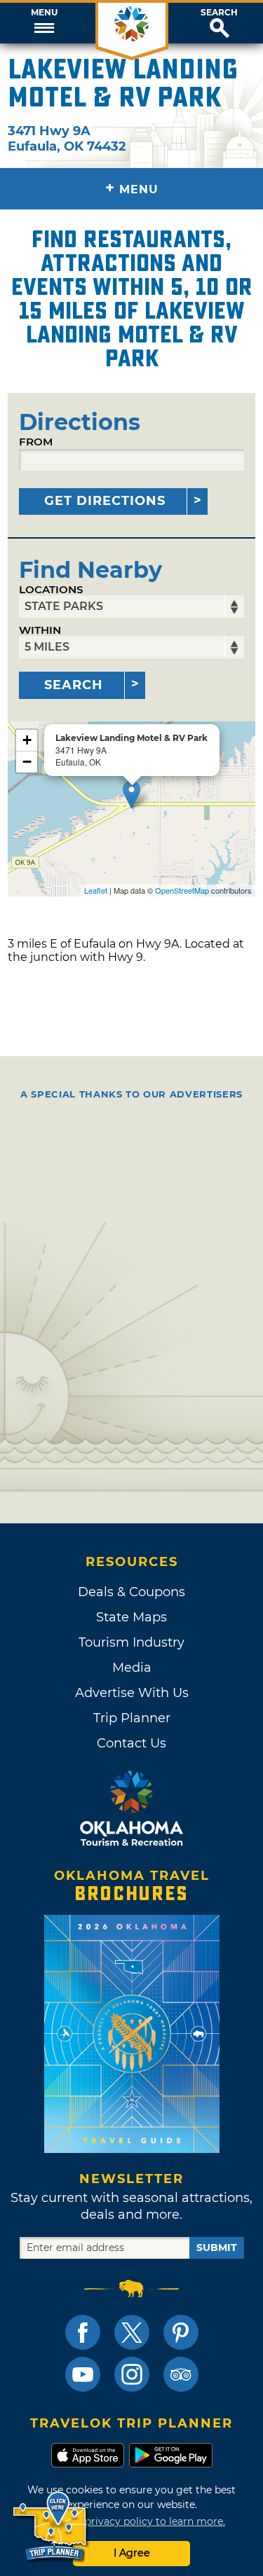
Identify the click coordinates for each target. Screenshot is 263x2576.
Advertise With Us (132, 1693)
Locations (51, 589)
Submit (217, 2248)
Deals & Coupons (131, 1592)
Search (219, 13)
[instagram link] (132, 2374)
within (40, 630)
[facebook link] (83, 2332)
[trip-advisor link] (181, 2374)
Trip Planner (132, 1718)
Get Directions (105, 501)
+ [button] (27, 740)
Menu (44, 13)
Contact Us (131, 1743)
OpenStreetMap (182, 890)
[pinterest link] (181, 2332)
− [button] (27, 762)
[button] (44, 23)
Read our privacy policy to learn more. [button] (131, 2521)
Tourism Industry (131, 1642)
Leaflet (96, 890)
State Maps (131, 1617)
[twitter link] (132, 2332)
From (36, 442)
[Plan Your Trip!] (51, 2527)
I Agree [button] (132, 2553)
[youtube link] (83, 2374)
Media (132, 1668)
